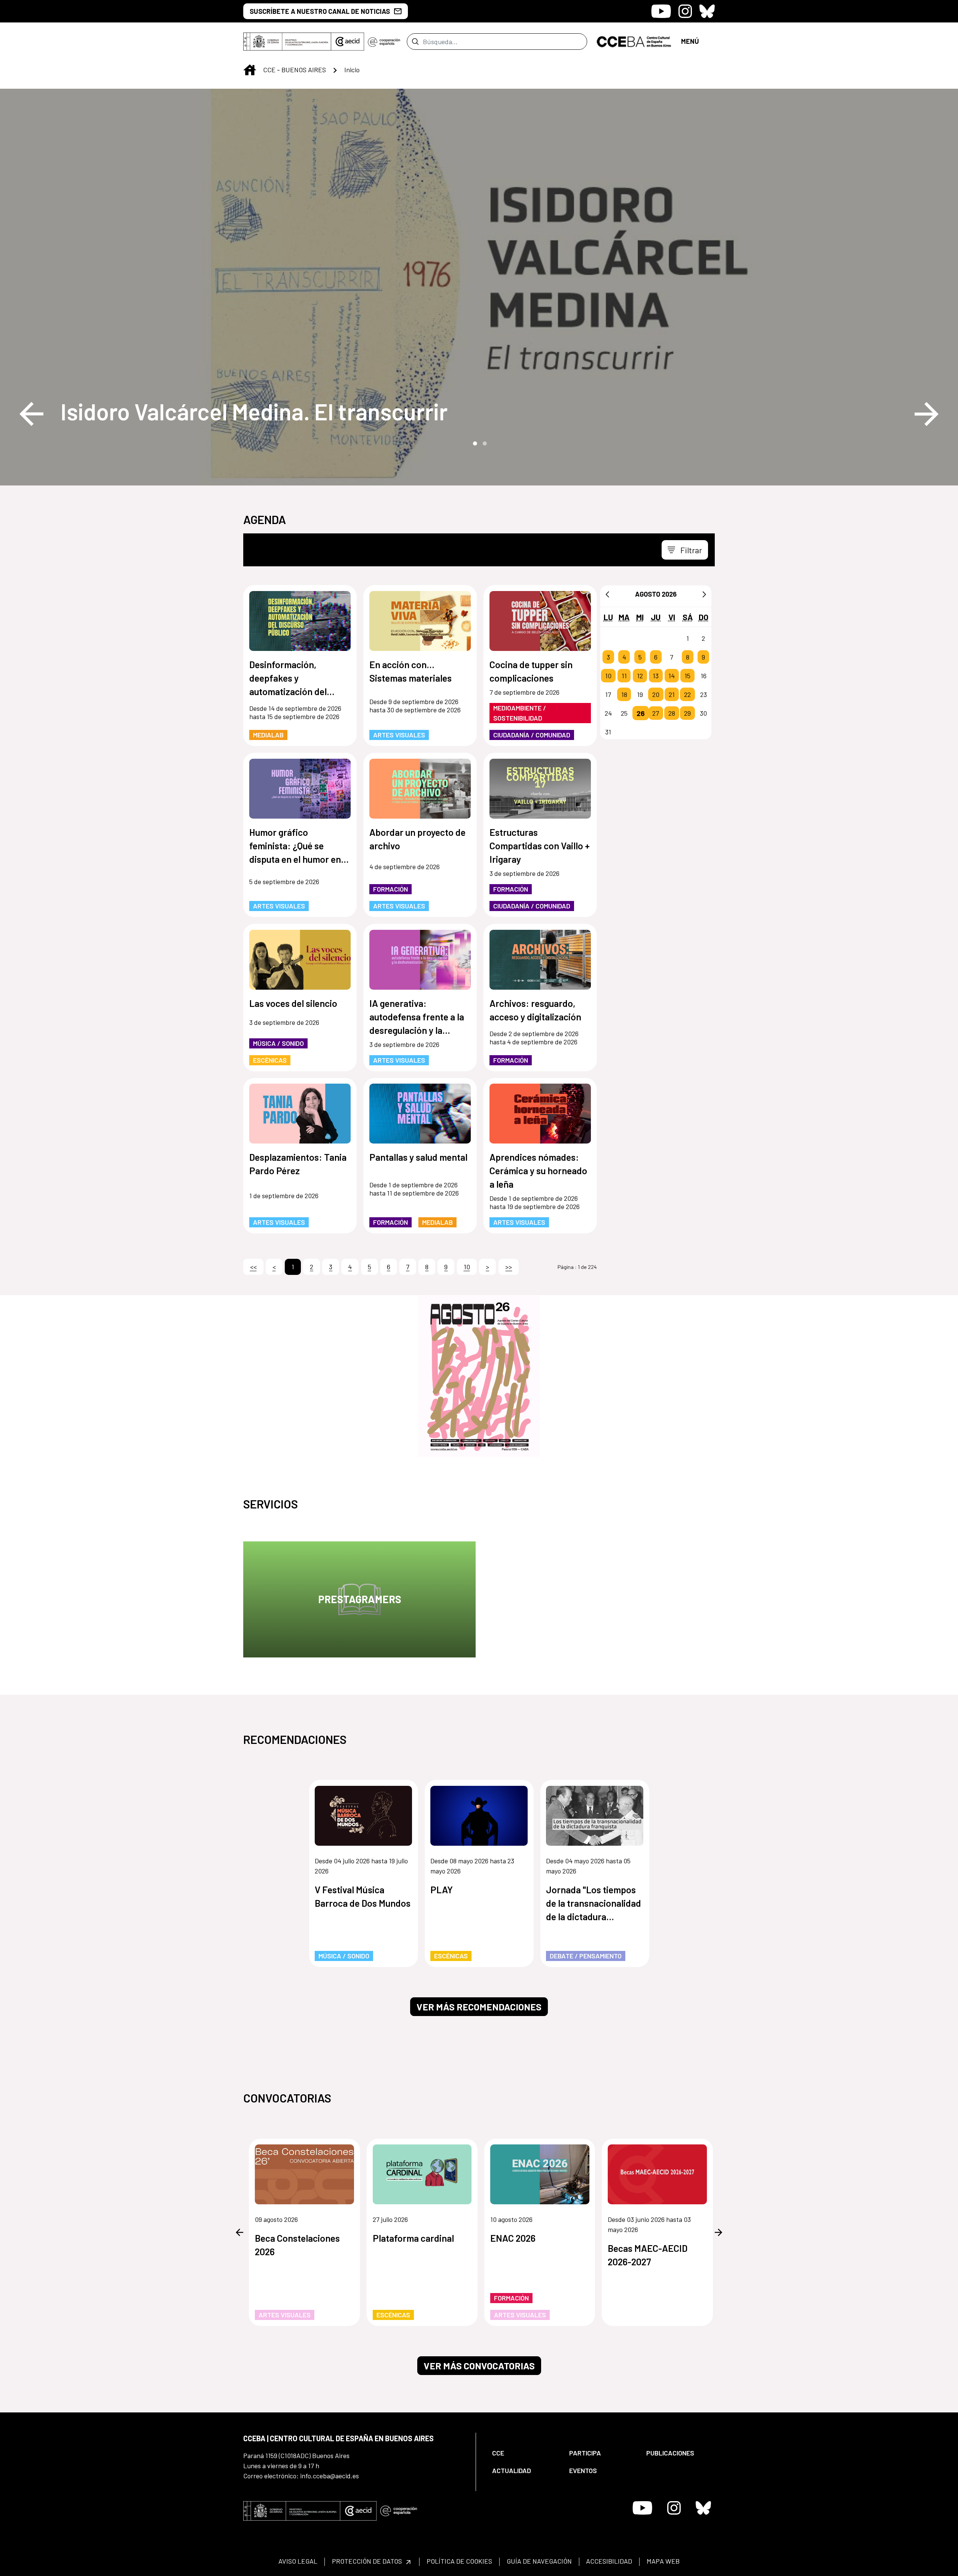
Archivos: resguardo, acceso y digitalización (535, 1010)
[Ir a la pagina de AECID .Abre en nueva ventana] (348, 42)
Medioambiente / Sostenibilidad (520, 713)
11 (624, 676)
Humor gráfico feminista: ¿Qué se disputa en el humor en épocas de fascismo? (295, 846)
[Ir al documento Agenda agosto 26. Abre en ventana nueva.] (479, 1376)
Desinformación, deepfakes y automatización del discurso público (288, 678)
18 (624, 694)
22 (687, 694)
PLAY (442, 1890)
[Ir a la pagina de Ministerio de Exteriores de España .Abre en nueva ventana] (287, 42)
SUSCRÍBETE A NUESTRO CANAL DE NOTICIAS (320, 11)
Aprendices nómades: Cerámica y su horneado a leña (538, 1170)
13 (656, 676)
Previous (31, 414)
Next (927, 414)
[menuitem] (524, 2453)
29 (687, 713)
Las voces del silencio (293, 1003)
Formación (390, 889)
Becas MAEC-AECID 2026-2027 (648, 2255)
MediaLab (268, 735)
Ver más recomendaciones (479, 2007)
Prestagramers (360, 1599)
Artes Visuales (399, 735)
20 (656, 694)
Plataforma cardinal (413, 2238)
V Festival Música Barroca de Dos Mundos (363, 1896)
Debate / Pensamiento (586, 1956)
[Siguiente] (704, 594)
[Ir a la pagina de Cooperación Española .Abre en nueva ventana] (384, 42)
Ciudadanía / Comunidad (532, 735)
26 (641, 713)
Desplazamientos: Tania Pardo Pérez (298, 1164)
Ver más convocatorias (479, 2366)
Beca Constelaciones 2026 (297, 2245)
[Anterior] (607, 594)
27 (656, 713)
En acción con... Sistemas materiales (411, 671)
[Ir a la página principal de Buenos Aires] (634, 41)
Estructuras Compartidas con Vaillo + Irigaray (540, 846)
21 (672, 694)
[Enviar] (415, 42)
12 (640, 676)
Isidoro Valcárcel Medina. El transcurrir (254, 411)
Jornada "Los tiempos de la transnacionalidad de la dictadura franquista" (594, 1904)
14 (672, 676)
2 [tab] (484, 443)
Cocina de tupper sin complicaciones (531, 671)
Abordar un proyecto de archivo (417, 839)
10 (608, 676)
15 (687, 676)
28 (672, 713)
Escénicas (270, 1060)
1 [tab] (474, 443)
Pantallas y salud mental (418, 1157)
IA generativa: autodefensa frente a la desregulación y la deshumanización (417, 1017)
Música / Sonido (278, 1043)
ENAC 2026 (513, 2238)
